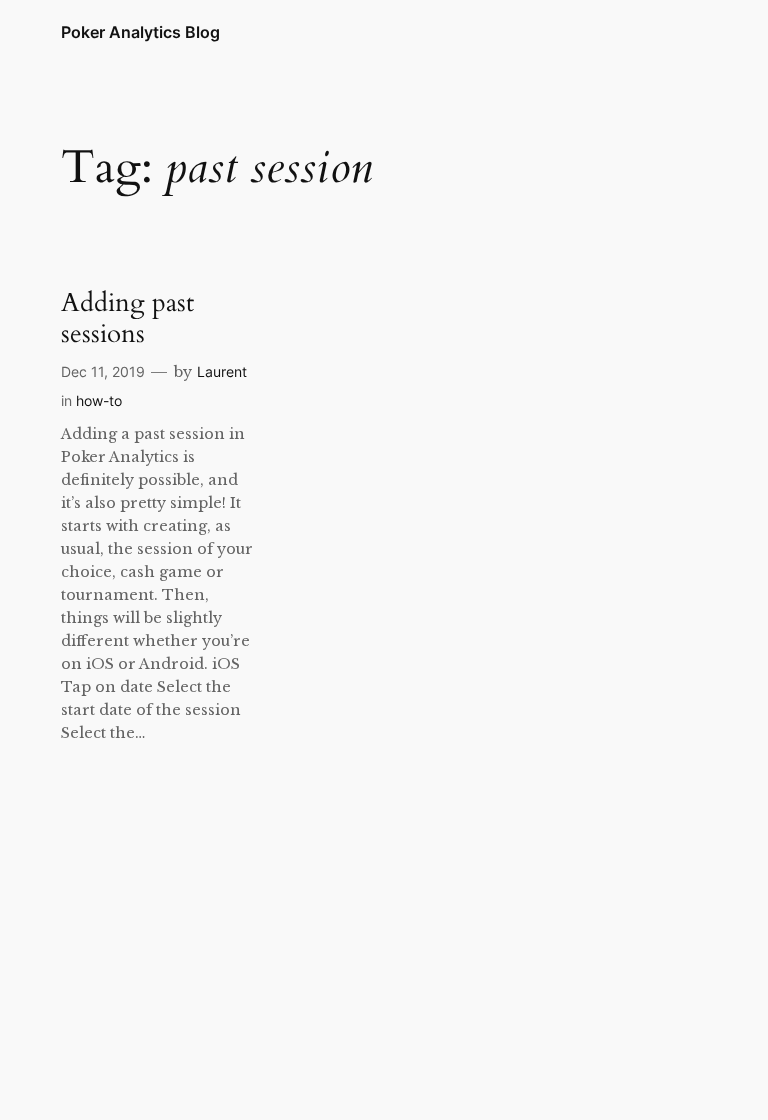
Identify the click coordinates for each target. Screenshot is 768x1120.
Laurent (222, 371)
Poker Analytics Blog (140, 32)
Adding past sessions (127, 319)
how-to (99, 400)
